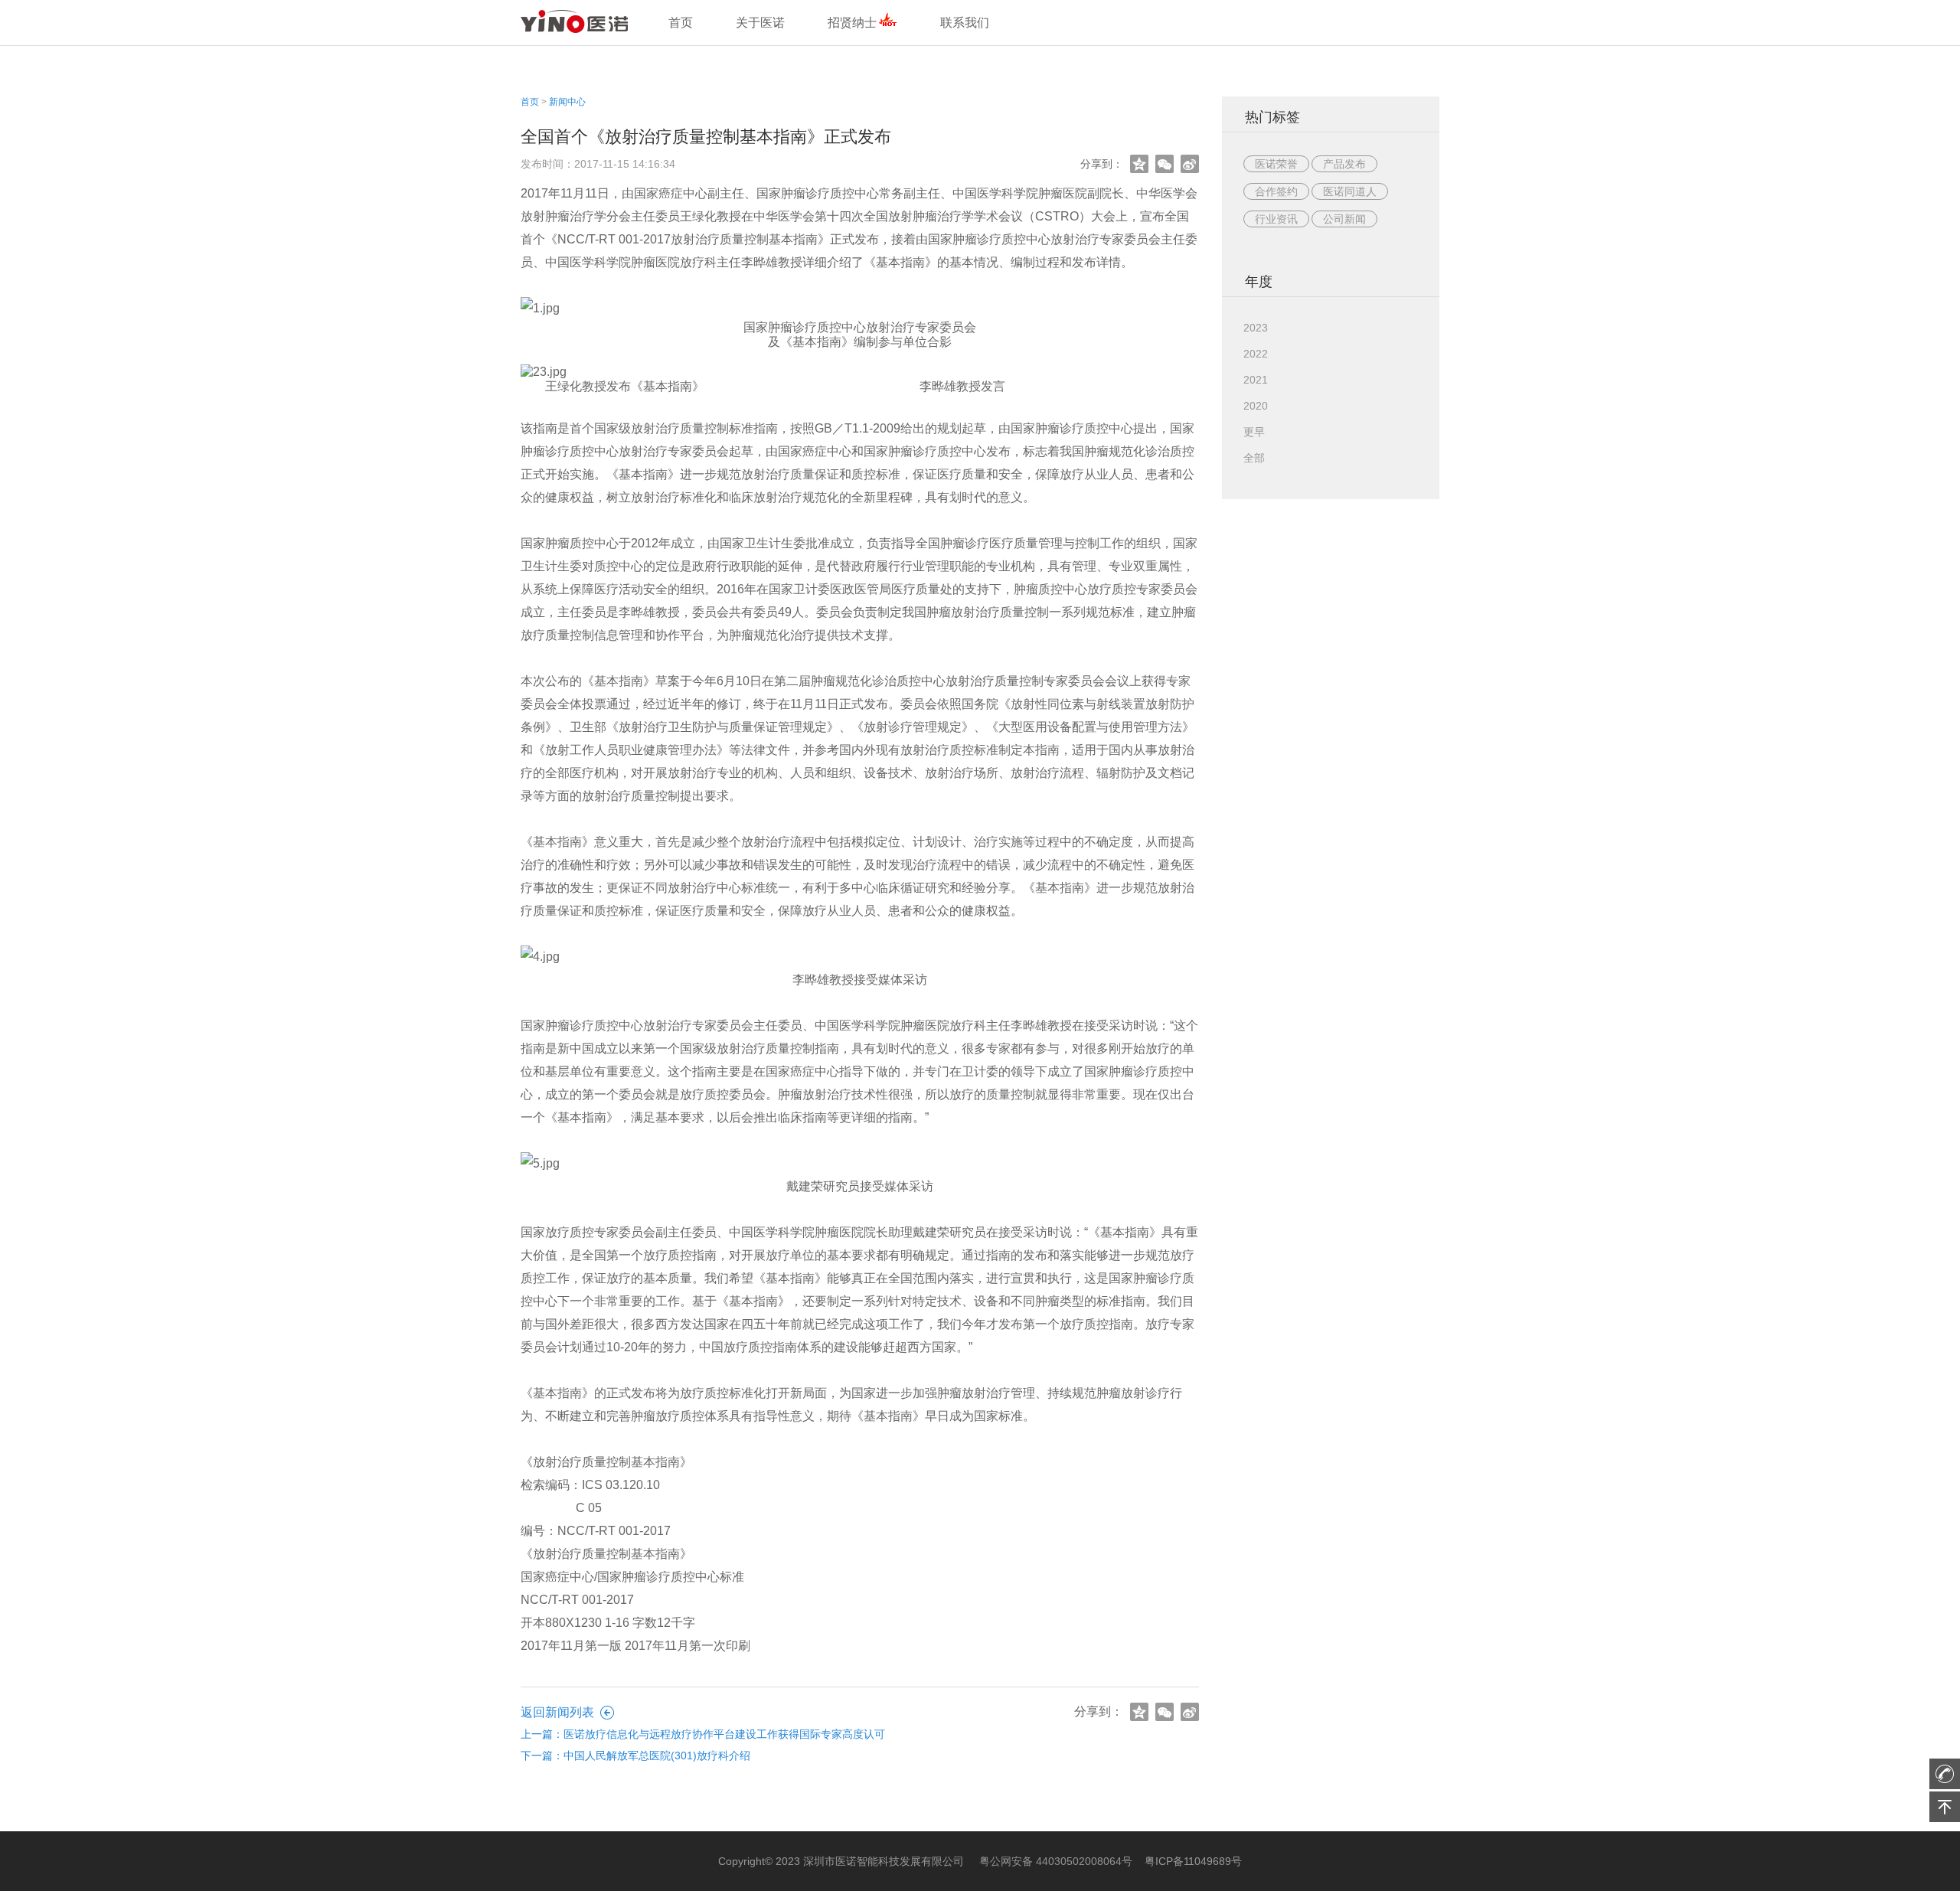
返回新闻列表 (557, 1712)
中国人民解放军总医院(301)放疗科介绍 (657, 1755)
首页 (530, 102)
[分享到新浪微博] (1189, 164)
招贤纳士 (852, 23)
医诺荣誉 (1276, 164)
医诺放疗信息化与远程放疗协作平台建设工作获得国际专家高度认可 (724, 1734)
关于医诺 (760, 23)
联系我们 (965, 23)
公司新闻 (1344, 219)
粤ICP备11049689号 (1193, 1861)
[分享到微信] (1164, 164)
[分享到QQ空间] (1139, 164)
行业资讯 (1276, 219)
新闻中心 (567, 102)
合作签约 (1276, 191)
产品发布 (1344, 164)
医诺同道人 (1350, 191)
